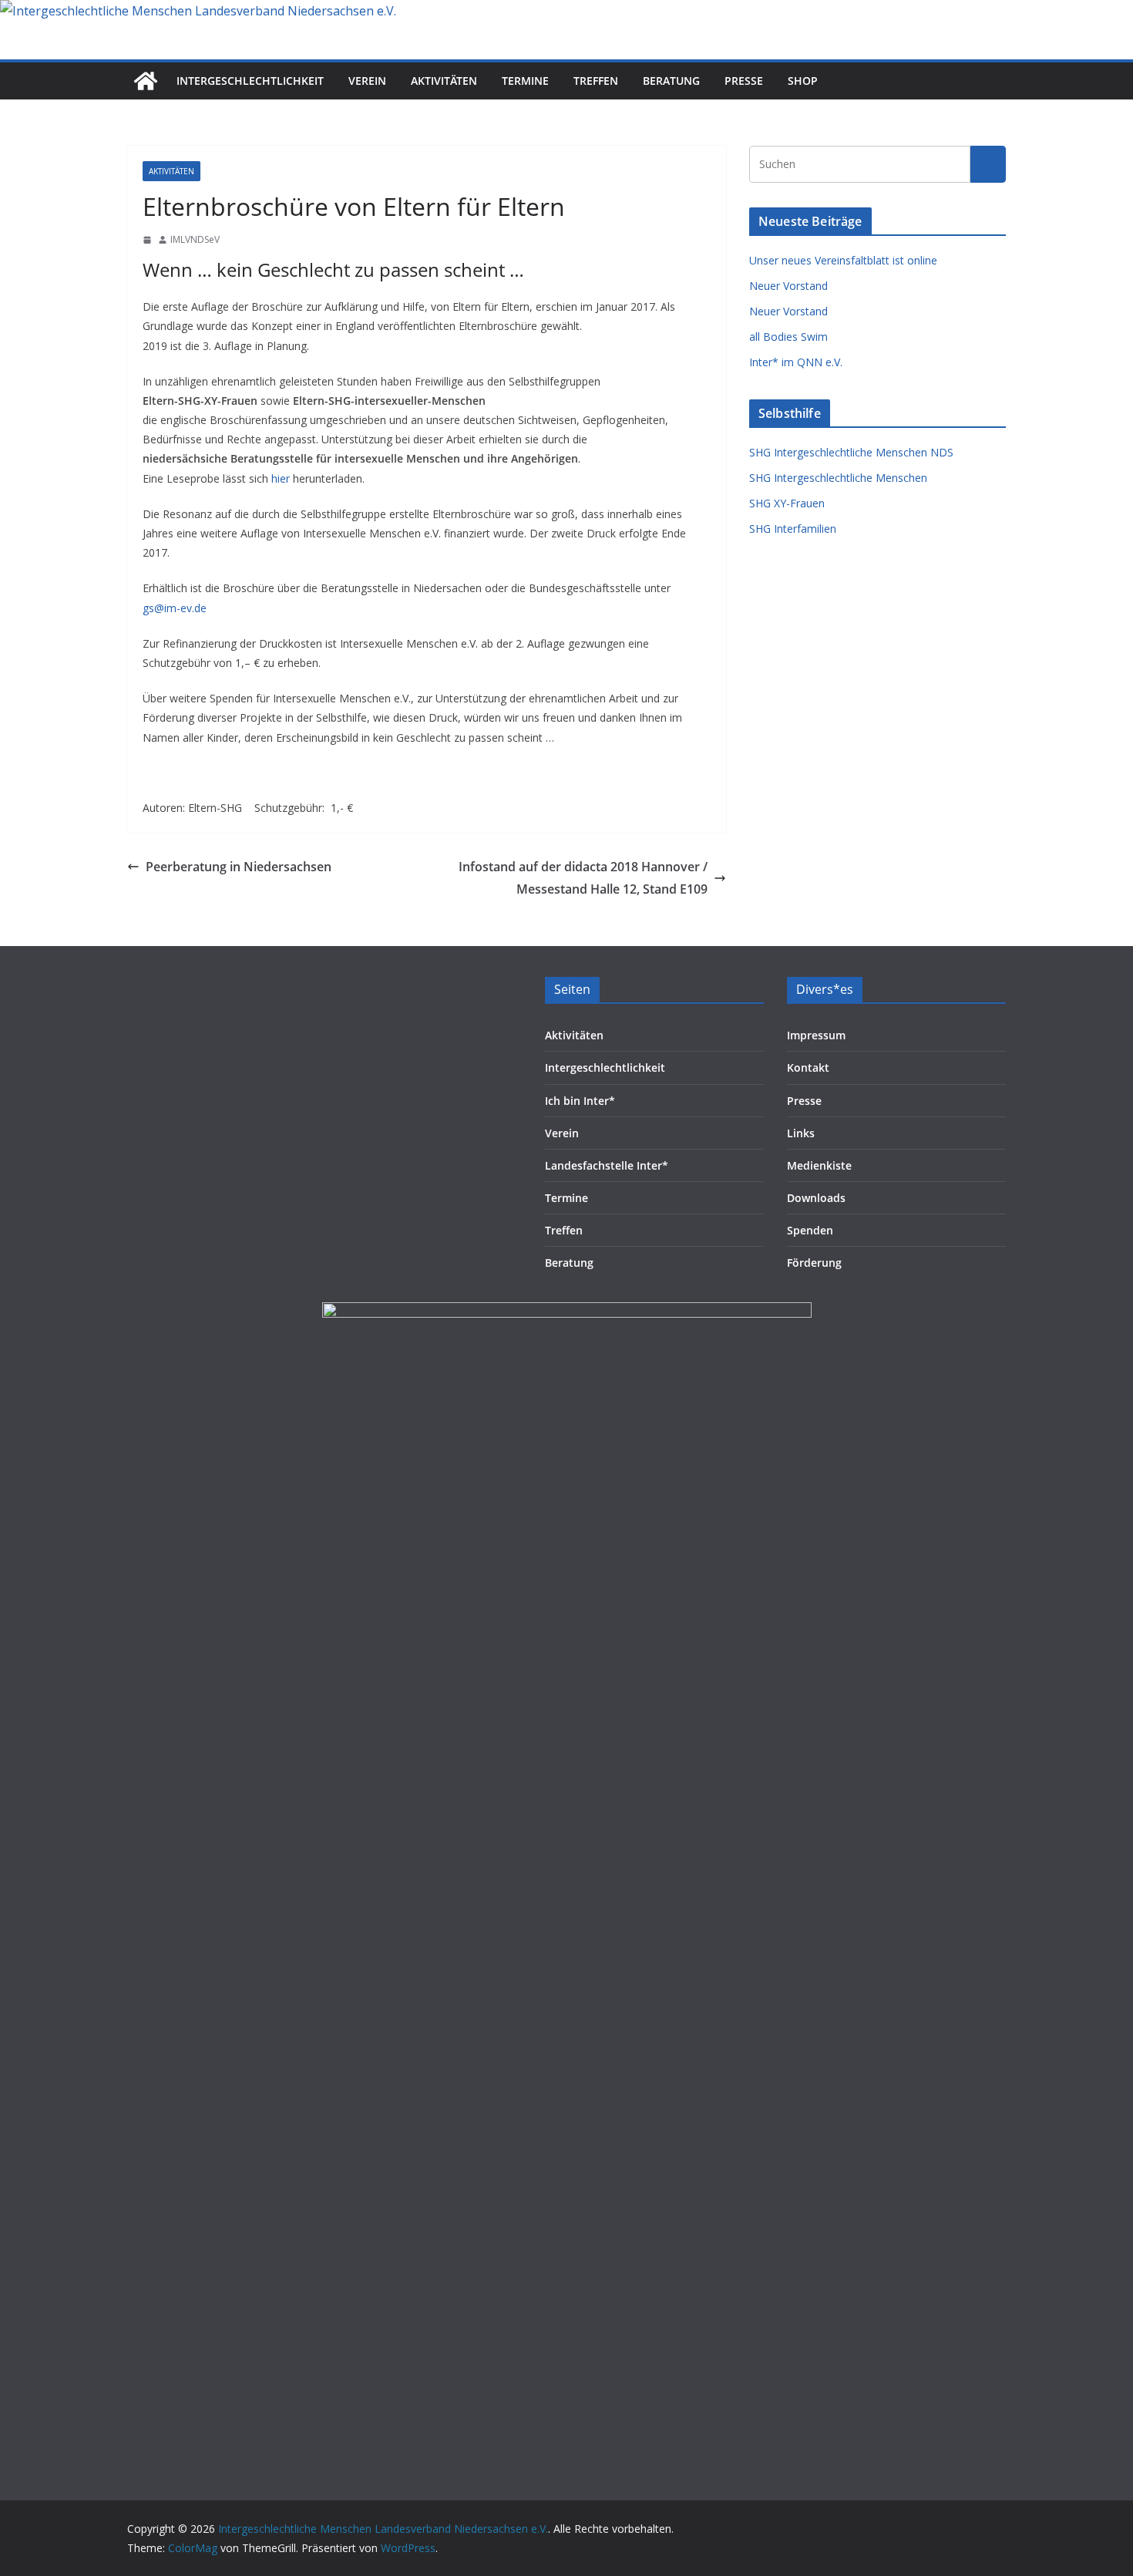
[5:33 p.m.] (147, 240)
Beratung (671, 81)
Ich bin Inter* (580, 1101)
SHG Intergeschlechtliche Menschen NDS (851, 452)
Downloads (816, 1198)
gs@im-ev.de (175, 608)
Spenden (810, 1230)
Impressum (816, 1035)
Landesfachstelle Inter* (607, 1165)
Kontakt (808, 1067)
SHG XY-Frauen (787, 503)
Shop (803, 81)
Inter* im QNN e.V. (796, 362)
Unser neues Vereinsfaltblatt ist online (843, 260)
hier (281, 478)
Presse (744, 81)
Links (801, 1133)
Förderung (814, 1263)
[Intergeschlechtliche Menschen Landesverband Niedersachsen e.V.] (198, 11)
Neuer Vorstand (788, 286)
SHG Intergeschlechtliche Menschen (838, 478)
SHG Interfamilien (793, 529)
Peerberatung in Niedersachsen (239, 867)
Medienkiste (819, 1165)
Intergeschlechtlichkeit (250, 81)
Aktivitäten (444, 81)
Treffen (596, 81)
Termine (525, 81)
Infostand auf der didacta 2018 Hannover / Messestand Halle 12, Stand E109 (583, 878)
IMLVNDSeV (195, 239)
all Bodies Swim (788, 337)
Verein (367, 81)
